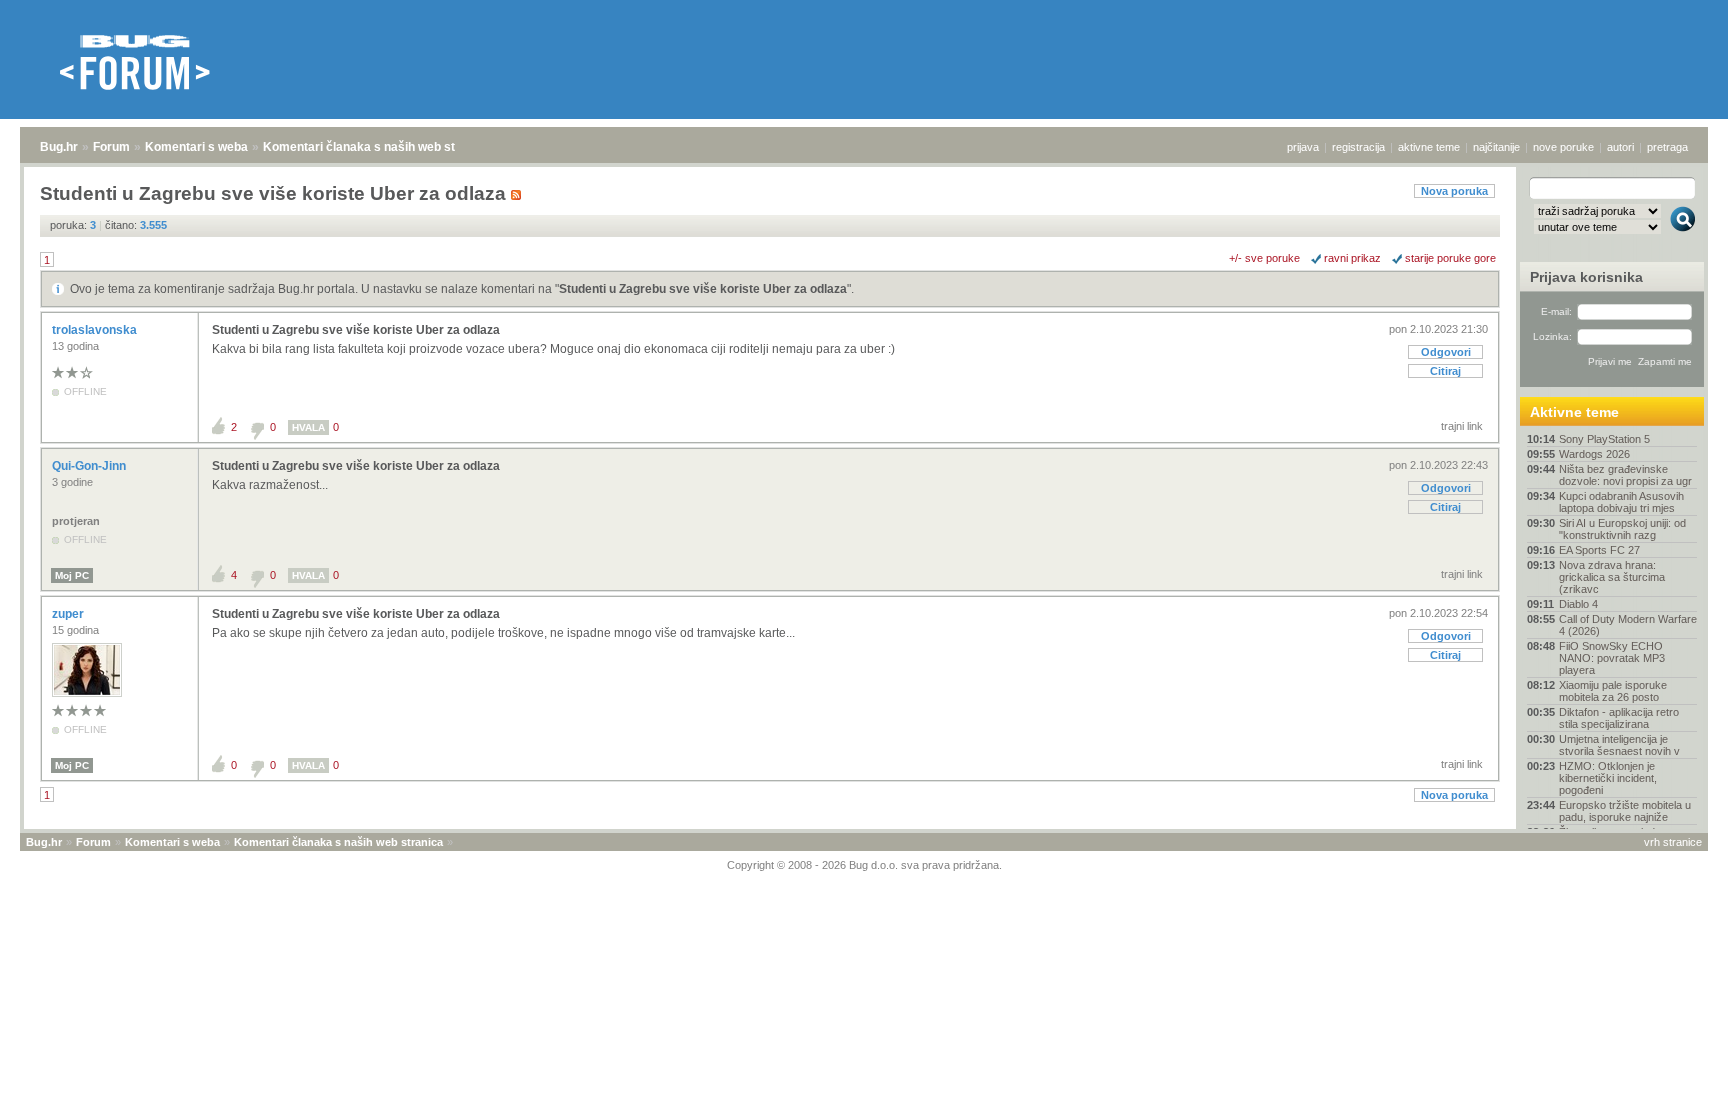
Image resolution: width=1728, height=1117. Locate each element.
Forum (111, 147)
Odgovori (1446, 352)
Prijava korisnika (1586, 277)
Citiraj (1445, 371)
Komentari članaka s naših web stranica (377, 147)
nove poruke (1563, 147)
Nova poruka (1454, 191)
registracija (1358, 147)
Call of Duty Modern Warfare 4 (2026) (1628, 625)
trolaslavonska (96, 330)
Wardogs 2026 (1594, 454)
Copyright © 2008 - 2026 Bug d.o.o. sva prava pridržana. (864, 865)
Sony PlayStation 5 (1604, 439)
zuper (69, 614)
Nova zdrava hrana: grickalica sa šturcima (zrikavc (1612, 577)
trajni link (1462, 426)
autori (1620, 147)
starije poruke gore (1450, 258)
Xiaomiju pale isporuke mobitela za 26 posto (1613, 691)
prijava (1303, 147)
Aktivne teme (1574, 412)
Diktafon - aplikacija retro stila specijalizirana (1619, 718)
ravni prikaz (1352, 258)
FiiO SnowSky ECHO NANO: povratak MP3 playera (1612, 658)
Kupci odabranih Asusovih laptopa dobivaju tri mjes (1621, 502)
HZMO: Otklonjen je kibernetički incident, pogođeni (1608, 778)
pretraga (1667, 147)
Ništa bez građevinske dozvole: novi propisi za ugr (1625, 475)
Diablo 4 (1578, 604)
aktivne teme (1429, 147)
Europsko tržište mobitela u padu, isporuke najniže (1625, 811)
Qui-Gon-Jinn (90, 466)
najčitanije (1496, 147)
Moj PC (72, 575)
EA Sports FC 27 (1599, 550)
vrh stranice (1673, 842)
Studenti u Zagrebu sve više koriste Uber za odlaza (703, 289)
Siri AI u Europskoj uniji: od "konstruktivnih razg (1622, 529)
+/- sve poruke (1264, 258)
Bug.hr (59, 147)
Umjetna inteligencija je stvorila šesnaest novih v (1619, 745)
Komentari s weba (196, 147)
